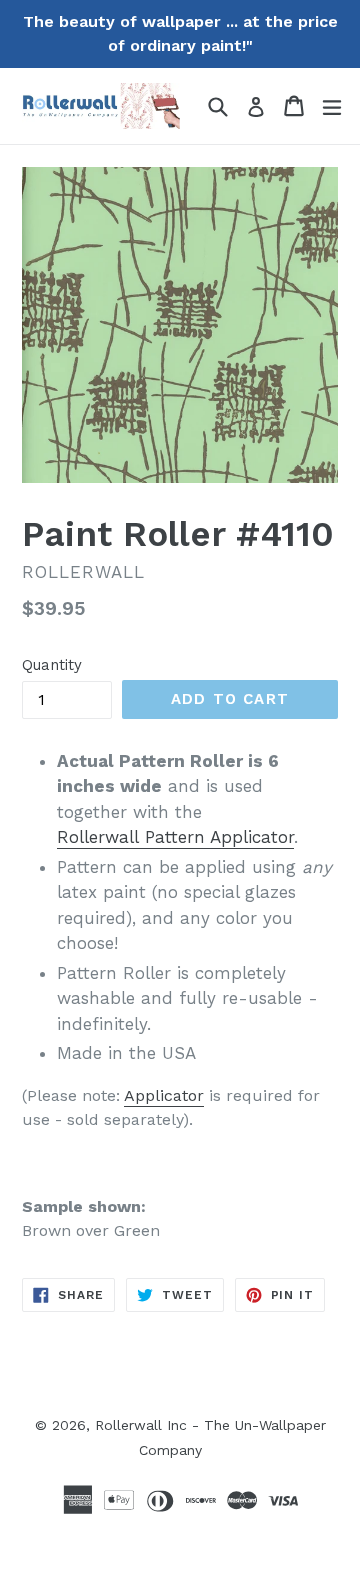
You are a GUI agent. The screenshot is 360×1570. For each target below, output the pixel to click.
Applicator (164, 1095)
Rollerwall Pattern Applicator (175, 837)
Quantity (52, 665)
